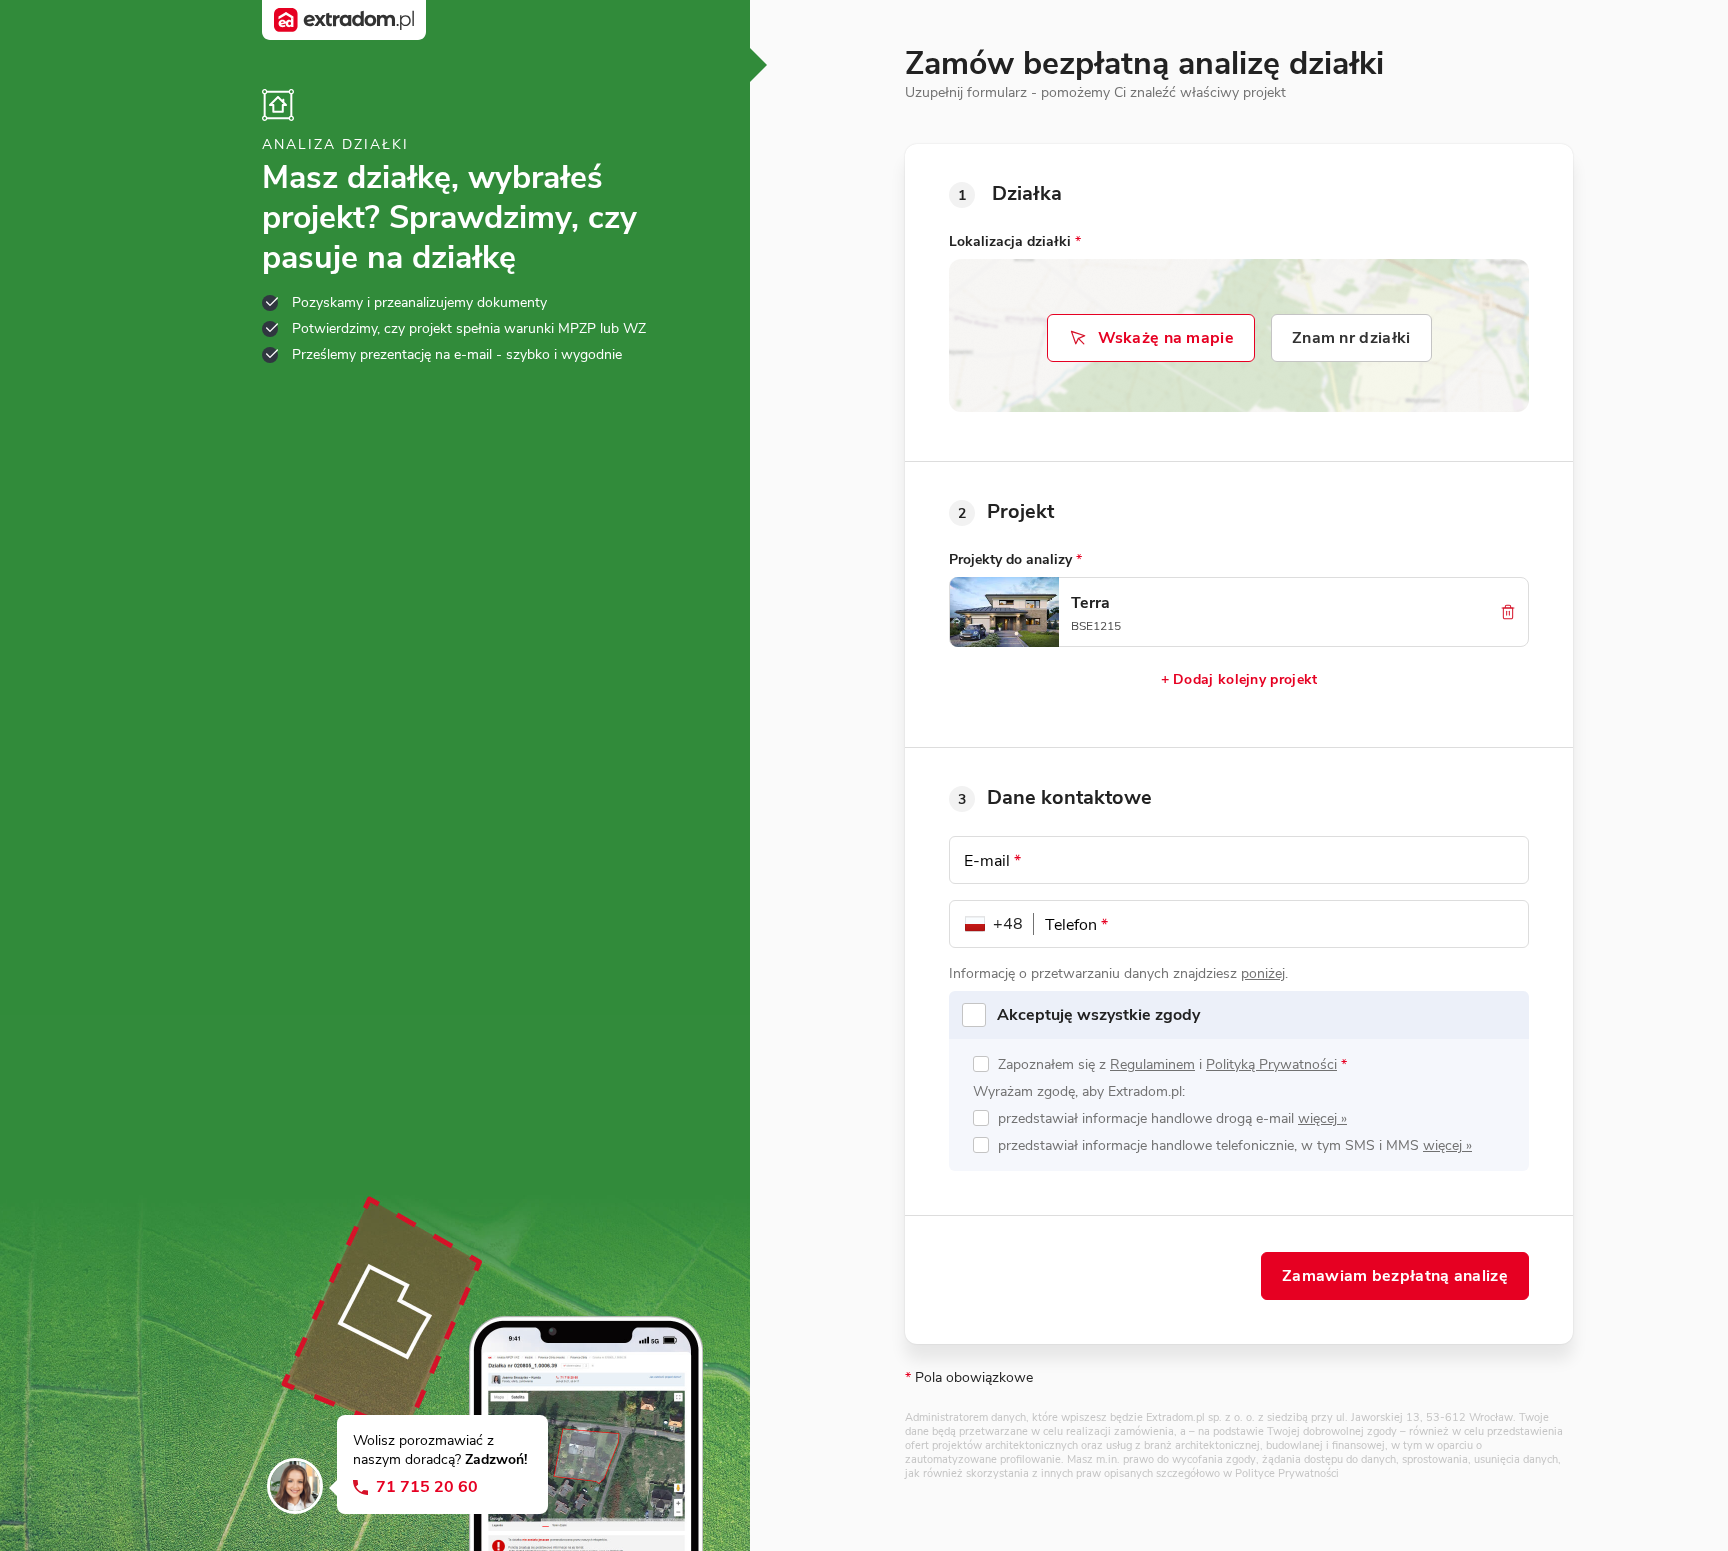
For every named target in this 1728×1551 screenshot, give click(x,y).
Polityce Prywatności (1287, 1473)
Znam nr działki (1351, 338)
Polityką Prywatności (1271, 1064)
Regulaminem (1152, 1064)
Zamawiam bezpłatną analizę (1395, 1276)
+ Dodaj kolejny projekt (1239, 679)
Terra (1090, 603)
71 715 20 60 (427, 1487)
